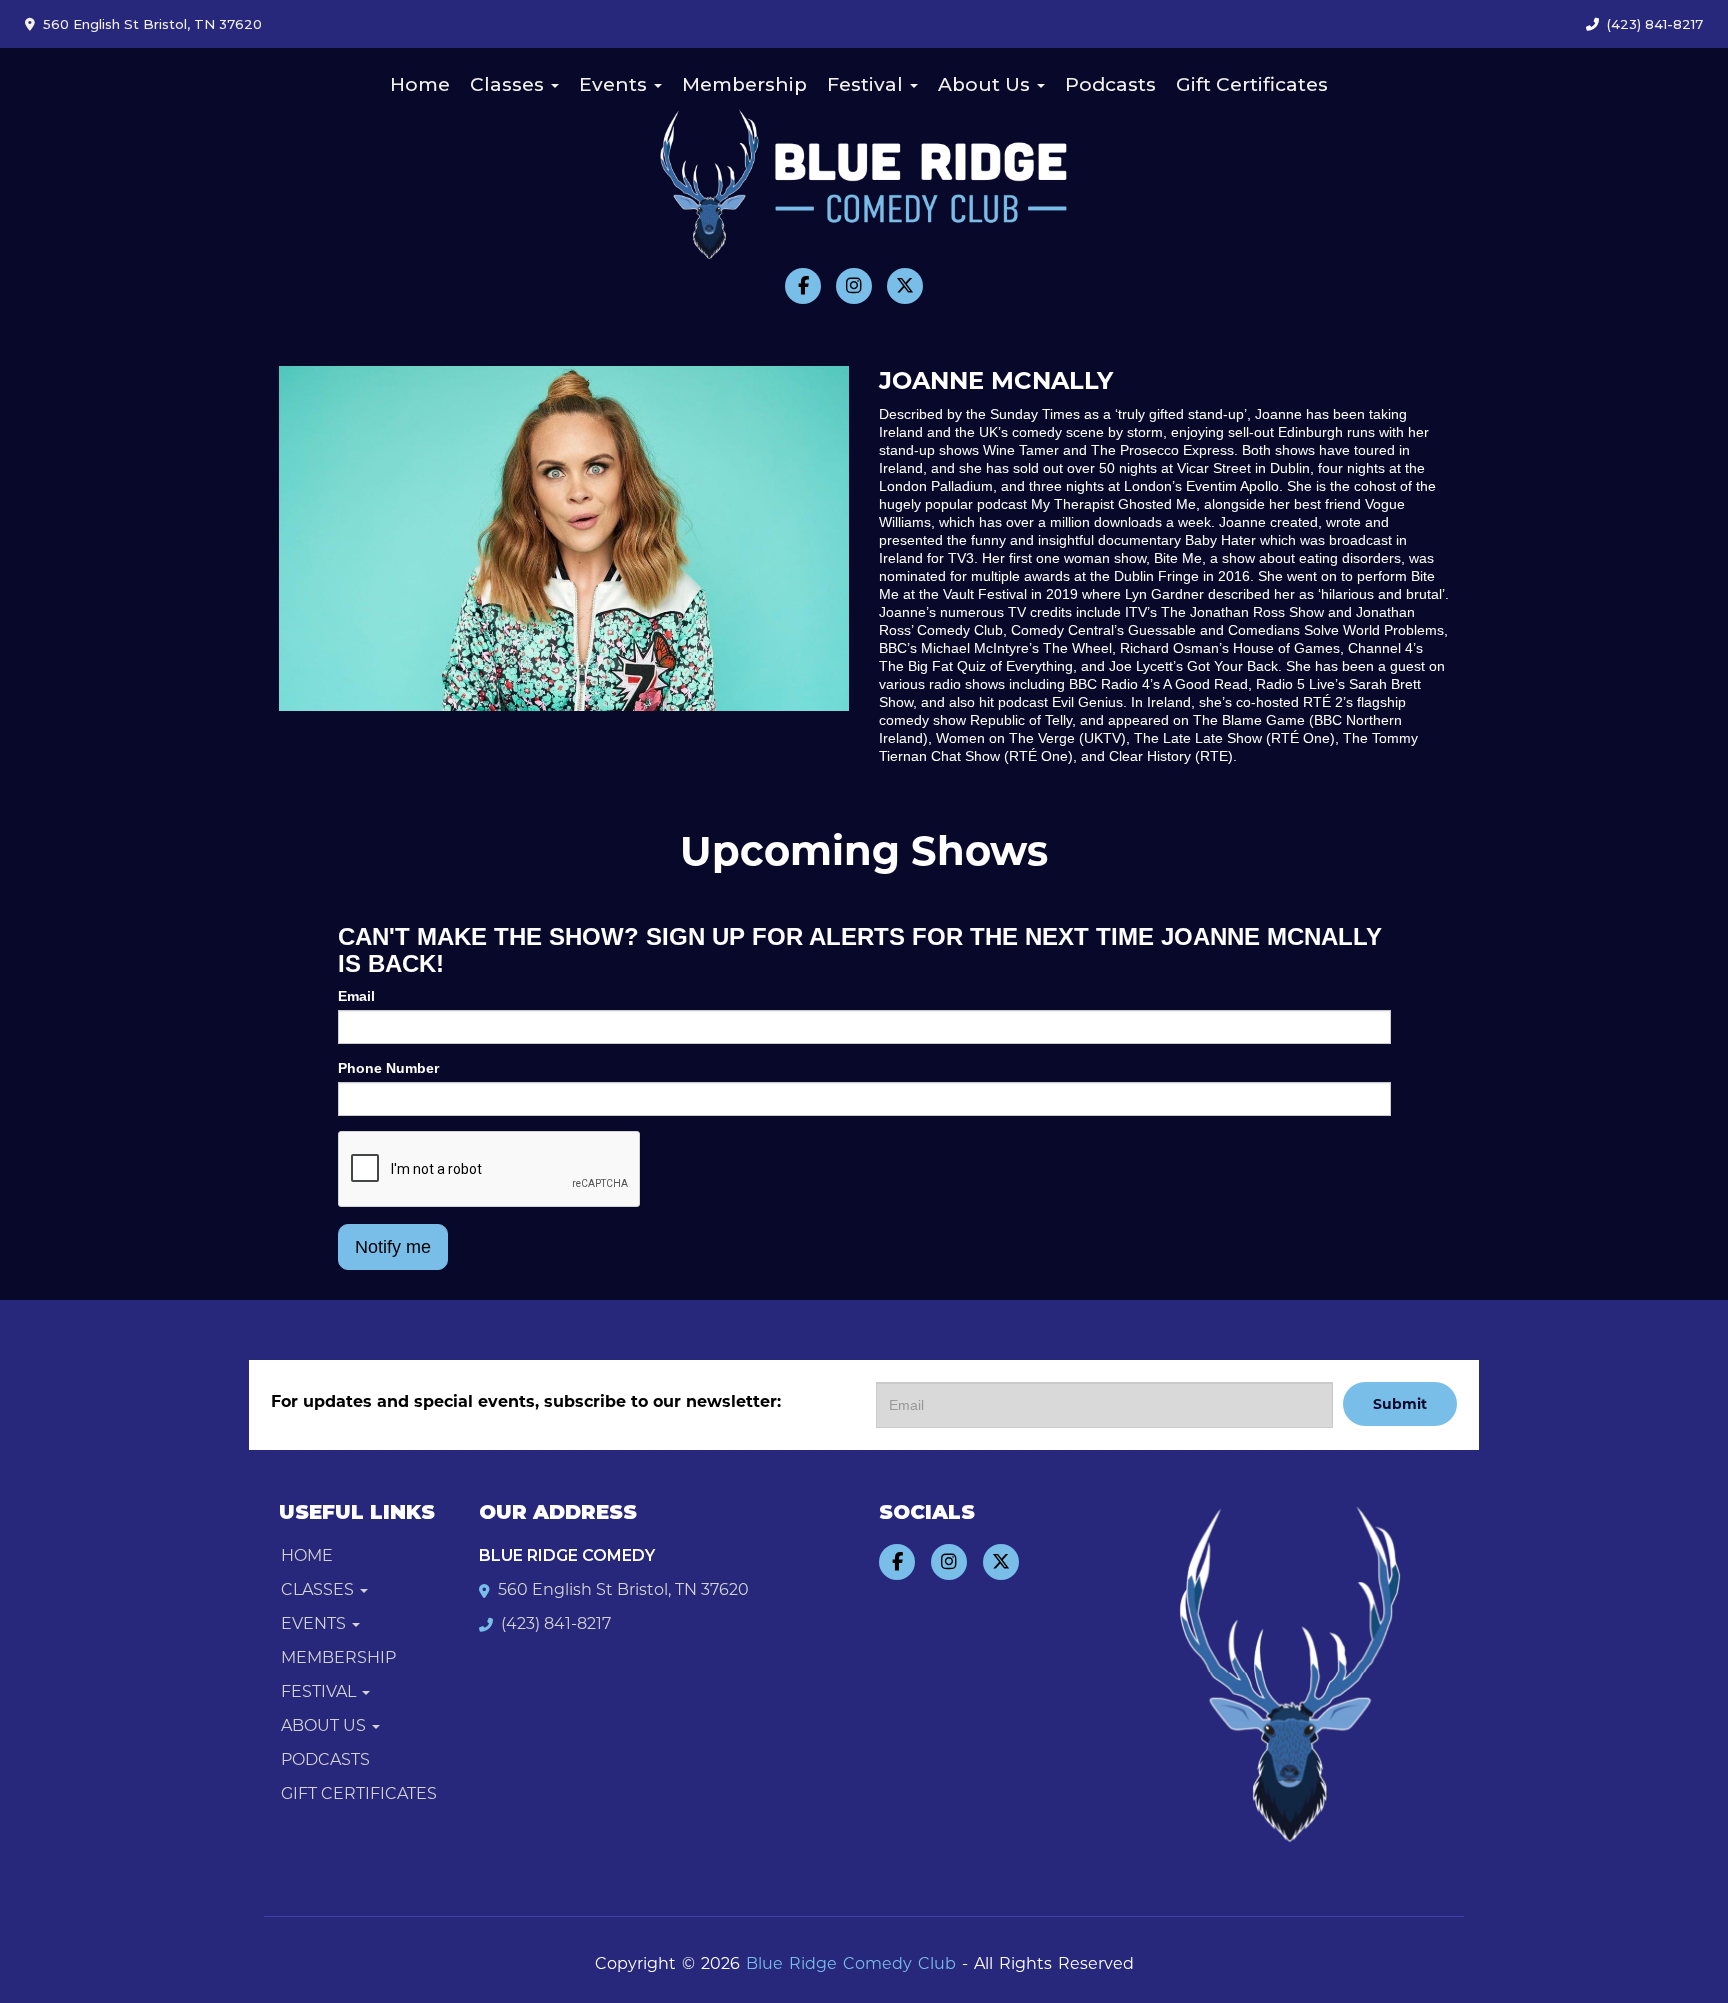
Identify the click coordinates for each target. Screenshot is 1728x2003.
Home (420, 84)
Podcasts (1110, 84)
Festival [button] (867, 84)
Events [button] (615, 84)
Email (356, 996)
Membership (744, 84)
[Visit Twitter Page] (905, 286)
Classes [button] (509, 84)
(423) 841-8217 (1655, 24)
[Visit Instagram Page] (854, 286)
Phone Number (388, 1068)
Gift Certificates (1252, 84)
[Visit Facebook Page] (803, 286)
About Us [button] (986, 84)
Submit (1400, 1404)
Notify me (393, 1247)
